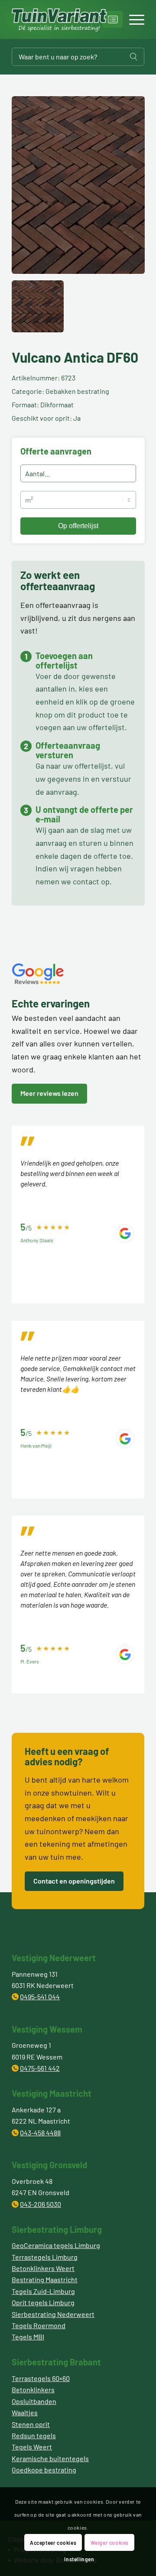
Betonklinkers (33, 2389)
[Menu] (132, 19)
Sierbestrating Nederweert (53, 2314)
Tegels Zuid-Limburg (43, 2291)
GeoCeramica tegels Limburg (56, 2245)
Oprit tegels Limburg (43, 2302)
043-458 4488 (40, 2133)
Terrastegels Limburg (45, 2257)
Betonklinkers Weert (43, 2268)
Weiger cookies (110, 2543)
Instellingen (79, 2559)
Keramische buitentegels (50, 2458)
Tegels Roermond (39, 2325)
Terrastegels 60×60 (41, 2378)
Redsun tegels (34, 2435)
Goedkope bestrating (44, 2470)
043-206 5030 (41, 2204)
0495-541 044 (40, 1996)
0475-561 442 (40, 2068)
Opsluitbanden (34, 2401)
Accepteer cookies (53, 2543)
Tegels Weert (32, 2447)
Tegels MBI (28, 2337)
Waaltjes (25, 2412)
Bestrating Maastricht (45, 2279)
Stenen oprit (31, 2424)
